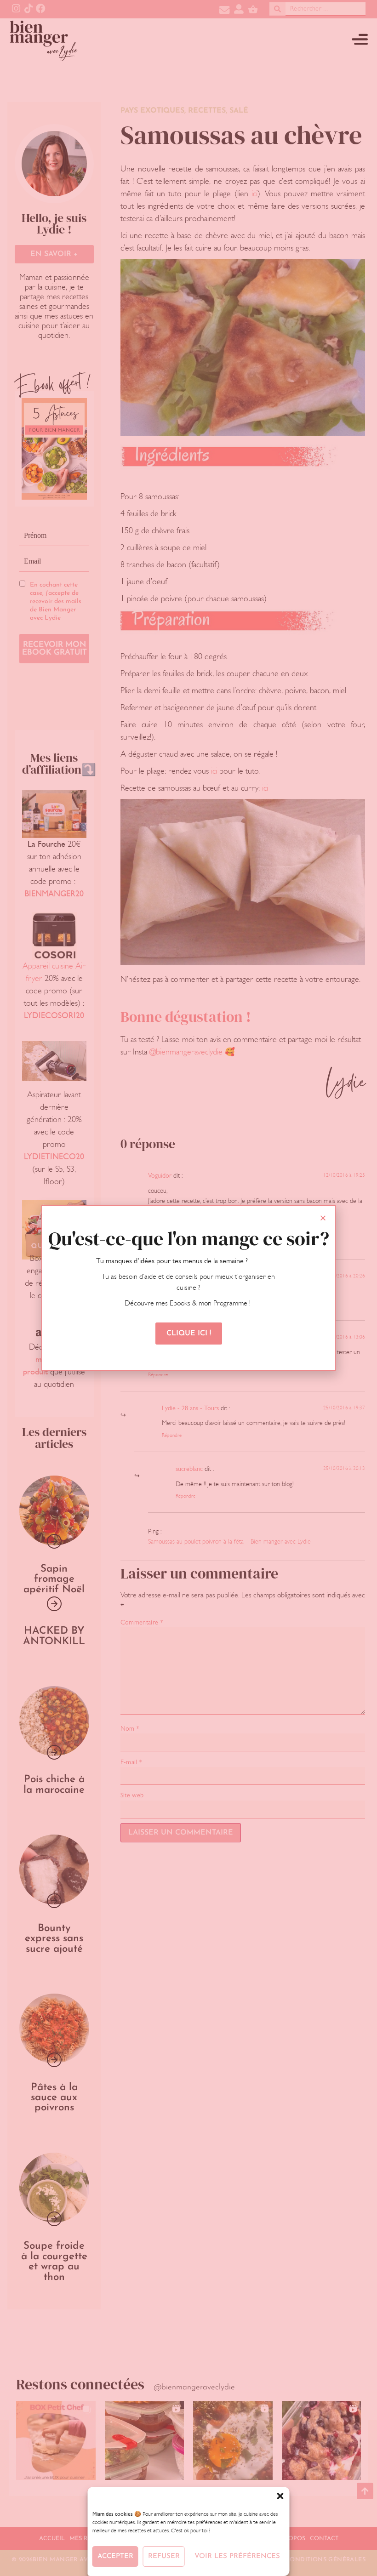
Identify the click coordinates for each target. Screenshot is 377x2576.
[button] (280, 2496)
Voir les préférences (237, 2556)
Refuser (164, 2556)
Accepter (115, 2556)
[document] (188, 1288)
